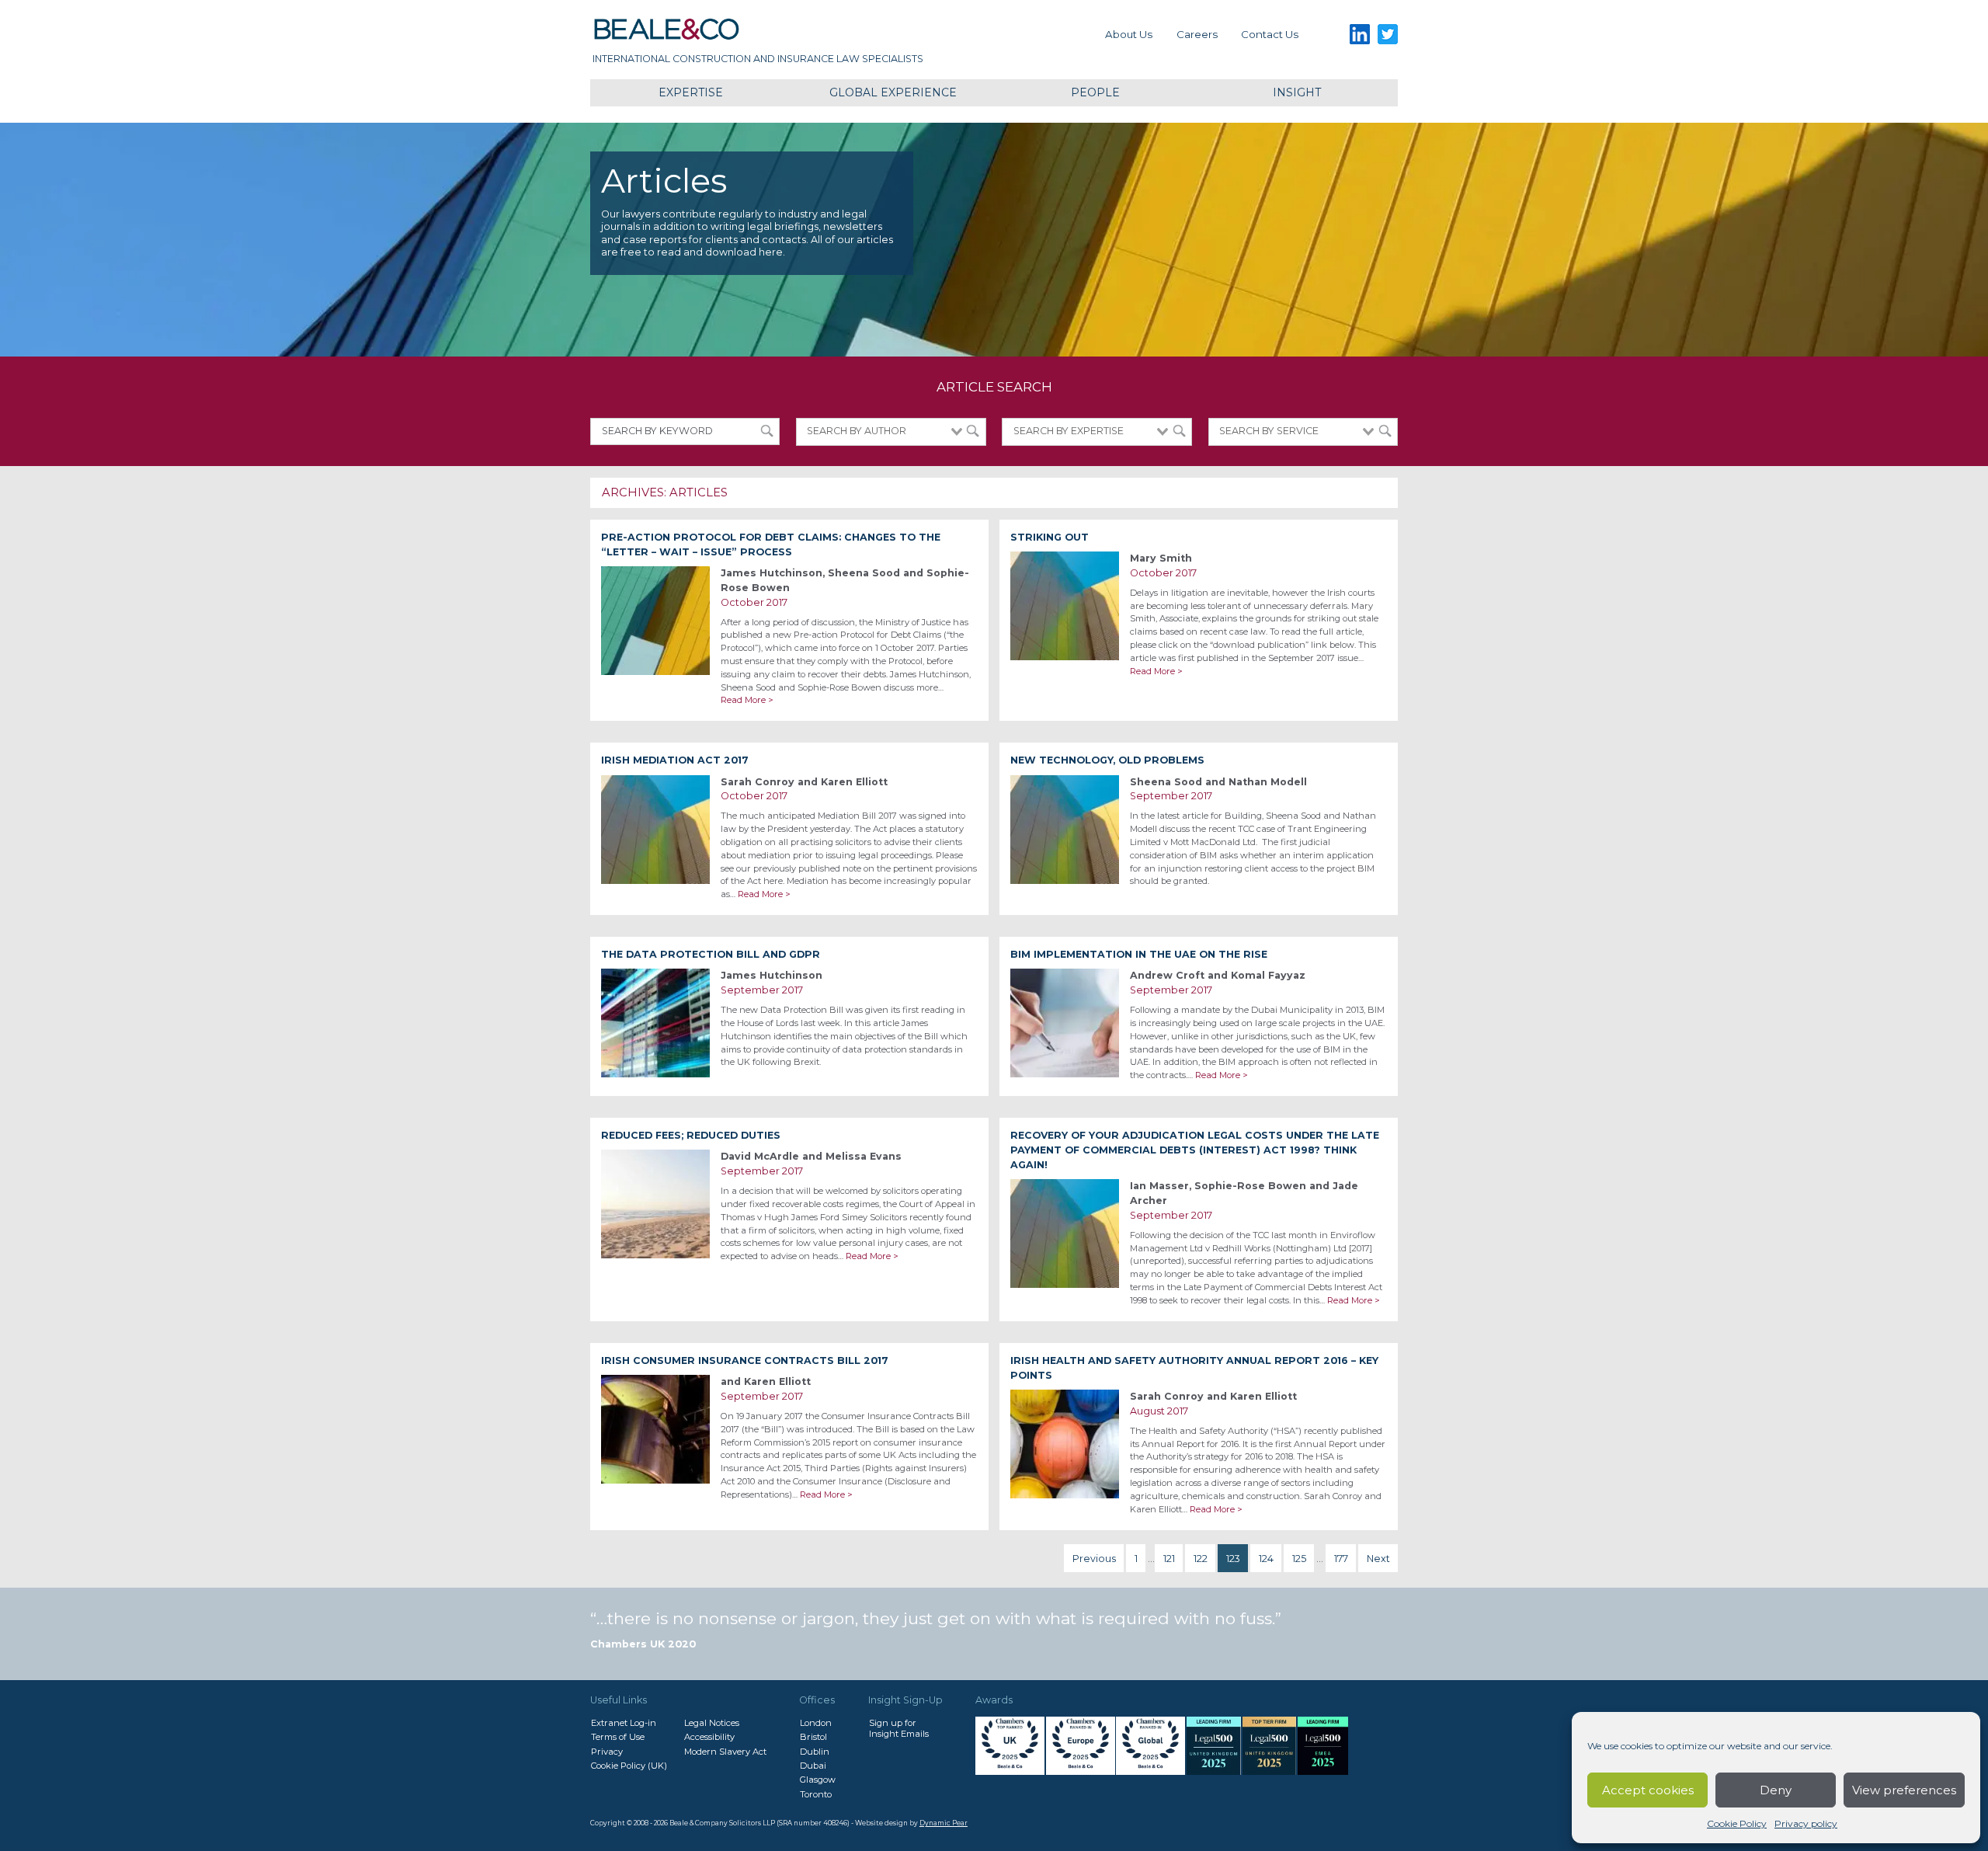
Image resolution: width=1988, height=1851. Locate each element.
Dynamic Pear (944, 1823)
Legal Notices (712, 1723)
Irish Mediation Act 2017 (675, 760)
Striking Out (1050, 537)
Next (1378, 1559)
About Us (1129, 34)
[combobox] (891, 432)
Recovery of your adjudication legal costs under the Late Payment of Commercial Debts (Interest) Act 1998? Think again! (1195, 1150)
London (816, 1723)
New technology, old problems (1107, 760)
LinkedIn (1359, 35)
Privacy (607, 1752)
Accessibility (709, 1737)
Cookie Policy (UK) (629, 1766)
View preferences (1904, 1790)
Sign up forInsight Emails (899, 1728)
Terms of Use (618, 1737)
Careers (1197, 34)
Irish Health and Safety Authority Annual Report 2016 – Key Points (1194, 1368)
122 (1201, 1559)
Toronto (816, 1794)
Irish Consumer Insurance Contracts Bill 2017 (745, 1360)
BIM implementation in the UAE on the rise (1139, 954)
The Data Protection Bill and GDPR (711, 954)
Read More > (747, 700)
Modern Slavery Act (725, 1752)
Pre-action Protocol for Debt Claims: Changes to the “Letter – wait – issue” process (771, 545)
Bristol (813, 1737)
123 (1233, 1559)
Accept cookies (1648, 1790)
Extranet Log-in (624, 1723)
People (1095, 92)
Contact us (1270, 34)
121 (1169, 1559)
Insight (1297, 92)
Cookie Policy (1737, 1823)
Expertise (691, 92)
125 (1299, 1559)
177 (1341, 1559)
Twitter (1388, 35)
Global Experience (893, 92)
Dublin (815, 1752)
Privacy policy (1806, 1823)
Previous (1094, 1559)
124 (1266, 1559)
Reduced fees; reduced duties (691, 1135)
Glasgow (818, 1780)
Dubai (813, 1766)
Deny (1776, 1790)
